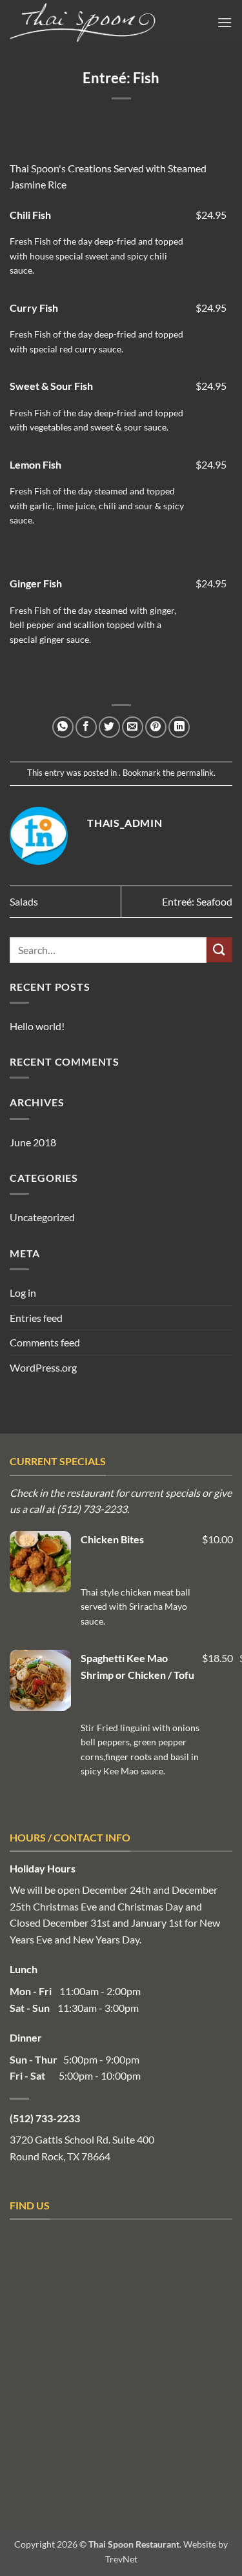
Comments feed (45, 1342)
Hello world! (37, 1026)
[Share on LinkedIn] (179, 727)
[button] (225, 22)
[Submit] (219, 950)
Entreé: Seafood (197, 901)
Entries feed (36, 1318)
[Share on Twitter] (109, 727)
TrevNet (121, 2559)
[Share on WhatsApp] (63, 727)
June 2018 (33, 1142)
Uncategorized (42, 1217)
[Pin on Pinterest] (156, 727)
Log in (23, 1293)
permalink (195, 773)
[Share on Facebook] (86, 727)
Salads (24, 901)
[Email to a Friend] (133, 727)
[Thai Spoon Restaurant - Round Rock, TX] (103, 23)
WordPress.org (43, 1367)
